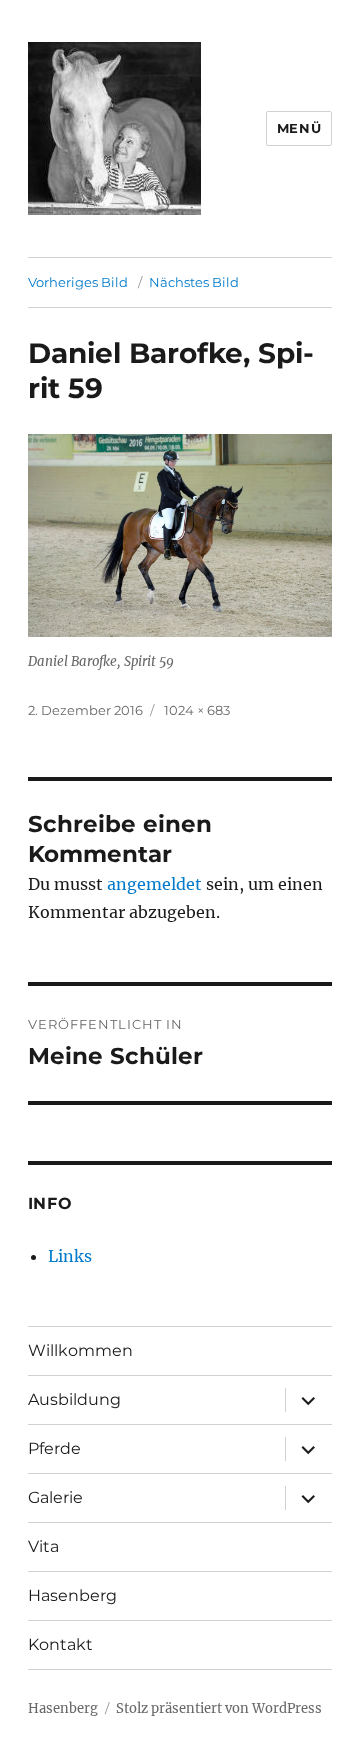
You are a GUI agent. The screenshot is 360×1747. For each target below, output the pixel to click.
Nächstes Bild (194, 282)
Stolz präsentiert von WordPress (219, 1708)
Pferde (54, 1448)
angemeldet (154, 884)
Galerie (55, 1497)
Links (70, 1256)
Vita (43, 1546)
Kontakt (60, 1644)
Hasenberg (72, 1595)
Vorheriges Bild (78, 282)
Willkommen (80, 1350)
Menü (299, 128)
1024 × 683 (197, 710)
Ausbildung (74, 1399)
